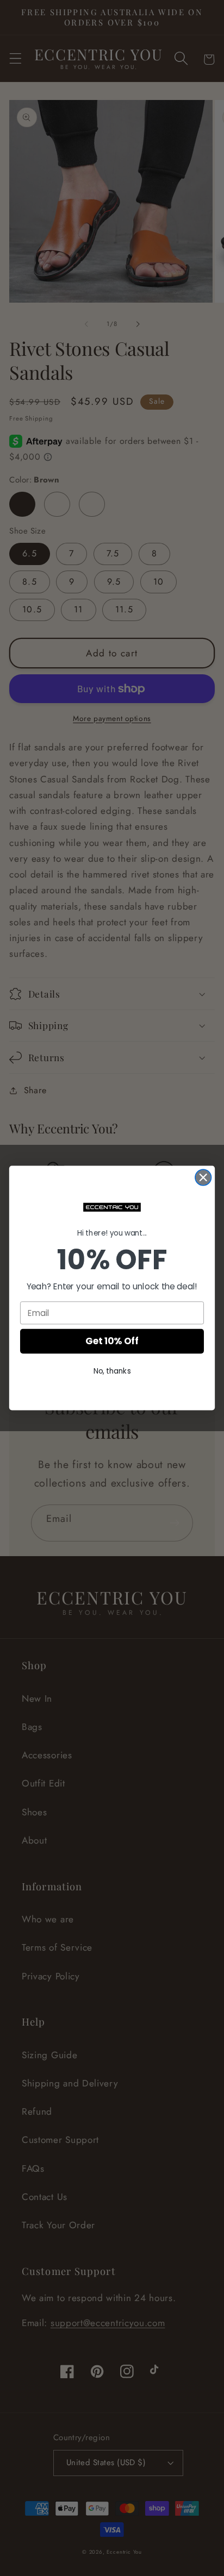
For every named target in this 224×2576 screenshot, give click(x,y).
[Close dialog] (203, 1177)
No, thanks (112, 1371)
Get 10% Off (112, 1342)
